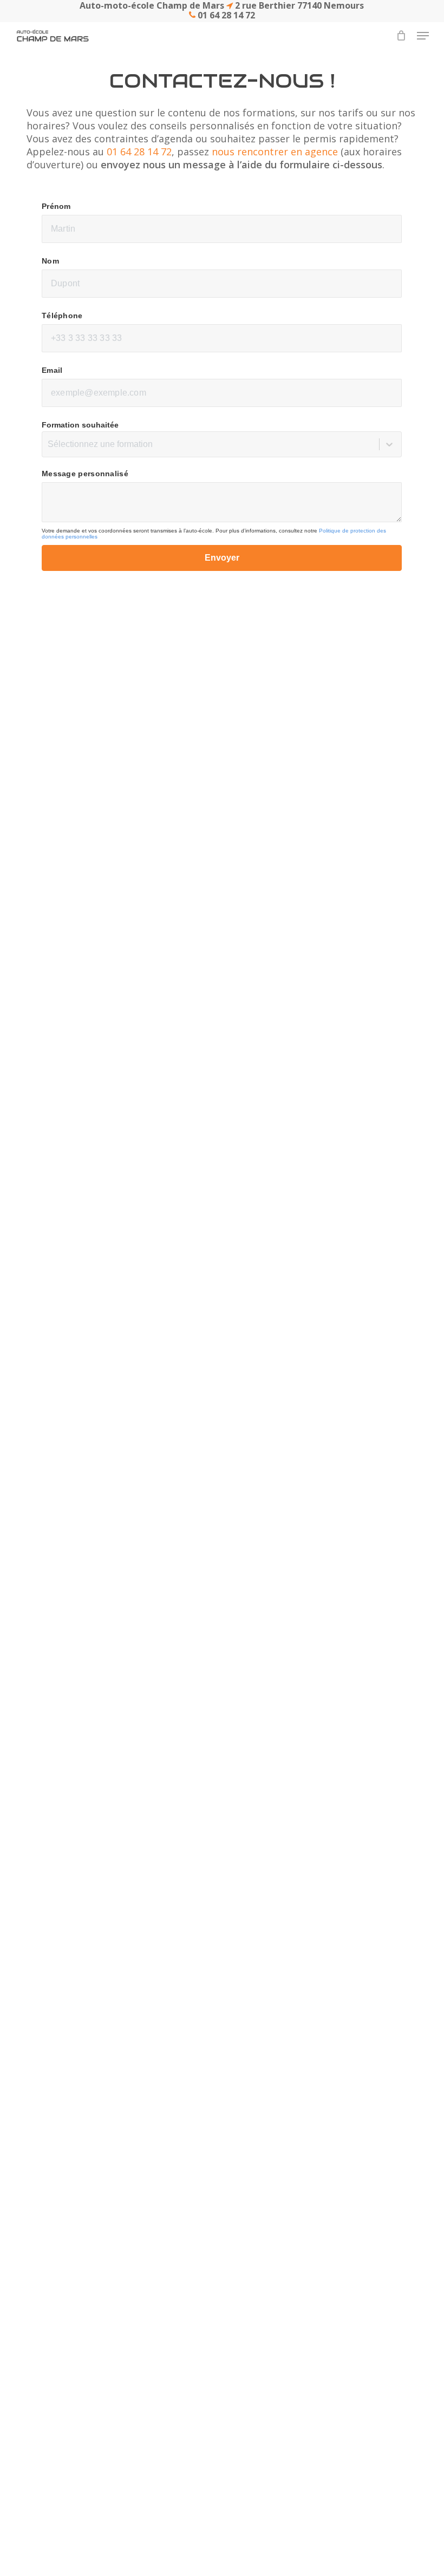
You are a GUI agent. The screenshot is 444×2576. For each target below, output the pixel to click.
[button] (423, 36)
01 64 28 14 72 (139, 152)
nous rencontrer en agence (275, 152)
